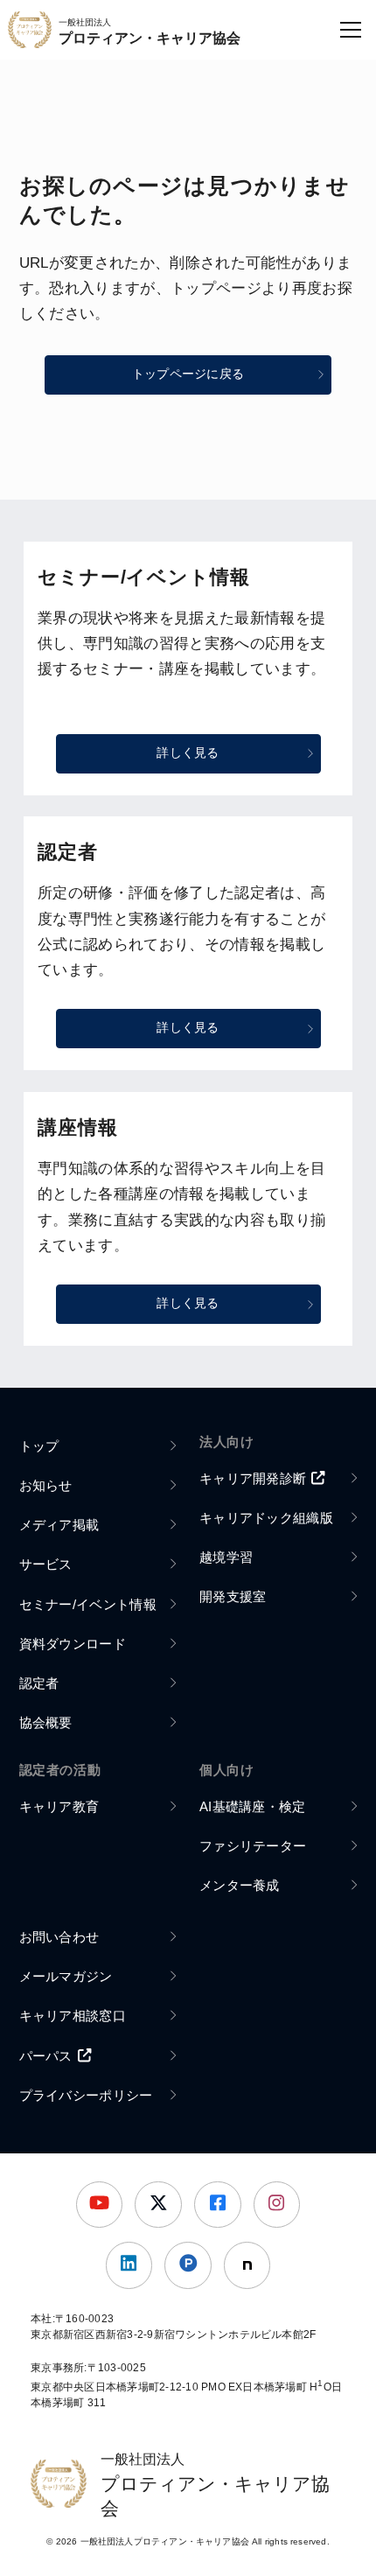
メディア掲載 (59, 1525)
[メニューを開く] (351, 30)
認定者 (39, 1683)
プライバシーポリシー (86, 2095)
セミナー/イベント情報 (88, 1604)
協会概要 (46, 1722)
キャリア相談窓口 (73, 2016)
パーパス (46, 2056)
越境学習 (226, 1557)
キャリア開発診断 (253, 1478)
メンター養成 (240, 1885)
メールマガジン (66, 1976)
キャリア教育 (59, 1806)
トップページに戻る (188, 374)
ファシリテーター (253, 1846)
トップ (39, 1446)
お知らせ (46, 1485)
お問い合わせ (59, 1937)
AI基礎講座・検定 (253, 1806)
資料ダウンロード (73, 1644)
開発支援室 (233, 1596)
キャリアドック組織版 (266, 1518)
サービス (46, 1564)
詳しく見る (188, 753)
